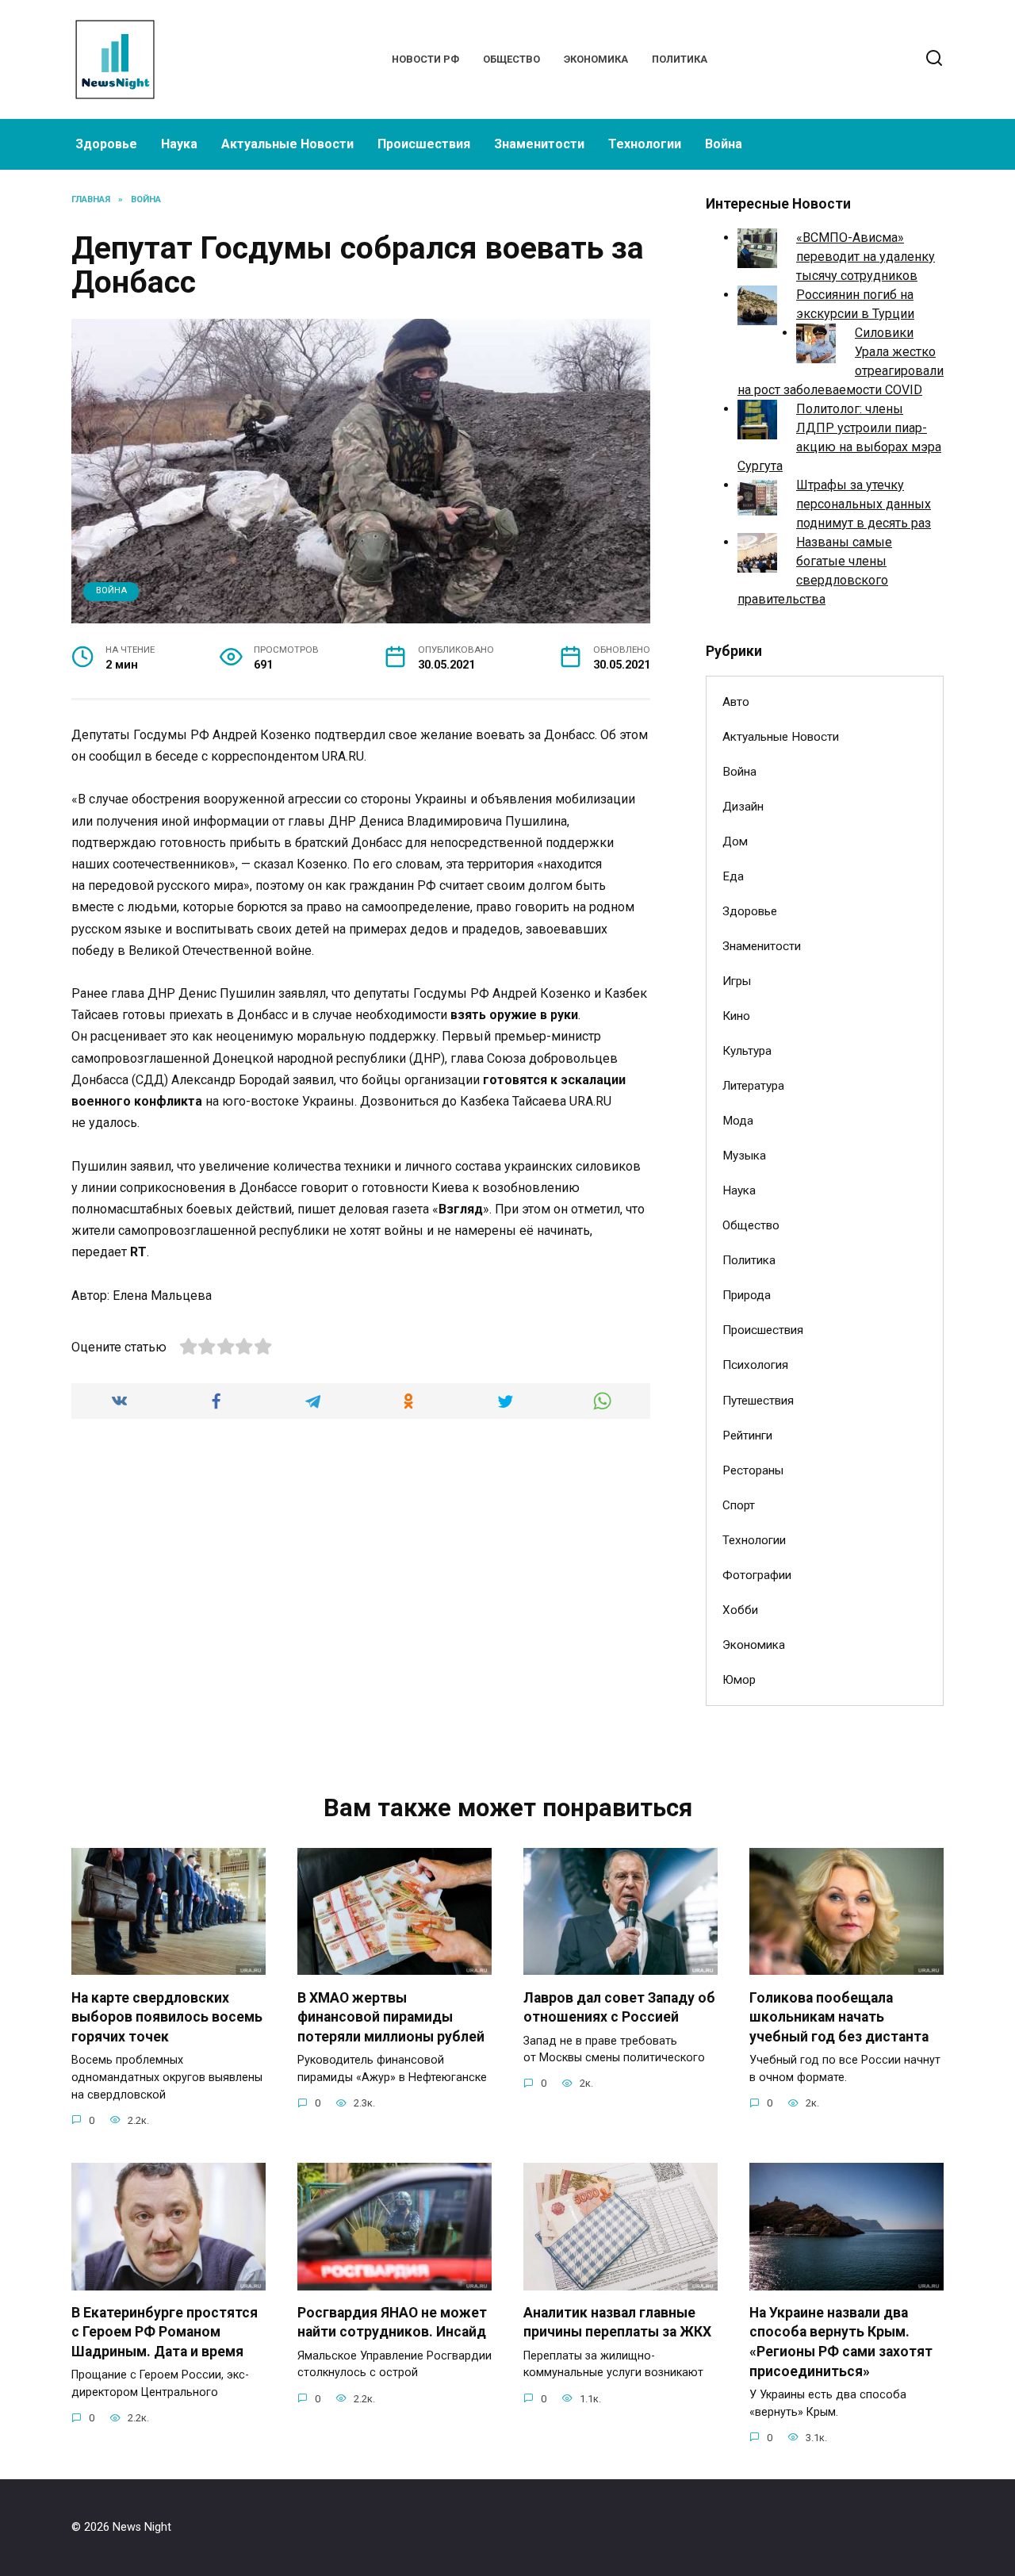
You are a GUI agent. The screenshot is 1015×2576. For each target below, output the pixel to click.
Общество (511, 59)
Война (724, 144)
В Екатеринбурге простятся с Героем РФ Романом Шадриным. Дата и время (165, 2332)
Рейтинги (747, 1436)
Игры (737, 981)
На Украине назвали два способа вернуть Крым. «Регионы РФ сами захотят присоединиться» (841, 2342)
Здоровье (106, 144)
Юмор (739, 1680)
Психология (755, 1365)
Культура (747, 1051)
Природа (747, 1295)
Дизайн (743, 807)
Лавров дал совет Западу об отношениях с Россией (619, 2007)
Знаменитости (539, 144)
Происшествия (424, 144)
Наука (179, 144)
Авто (736, 702)
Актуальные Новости (287, 144)
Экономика (596, 59)
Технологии (645, 144)
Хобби (740, 1610)
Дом (735, 841)
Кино (736, 1016)
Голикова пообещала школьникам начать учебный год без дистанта (839, 2016)
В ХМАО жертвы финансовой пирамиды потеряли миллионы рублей (391, 2016)
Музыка (744, 1156)
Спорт (739, 1505)
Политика (680, 59)
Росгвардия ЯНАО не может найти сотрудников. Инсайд (392, 2323)
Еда (733, 876)
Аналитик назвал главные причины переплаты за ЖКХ (617, 2323)
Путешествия (758, 1401)
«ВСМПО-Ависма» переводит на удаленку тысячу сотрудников (866, 257)
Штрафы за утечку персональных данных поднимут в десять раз (864, 504)
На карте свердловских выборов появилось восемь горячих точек (167, 2016)
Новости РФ (425, 59)
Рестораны (753, 1470)
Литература (753, 1086)
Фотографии (757, 1575)
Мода (738, 1121)
